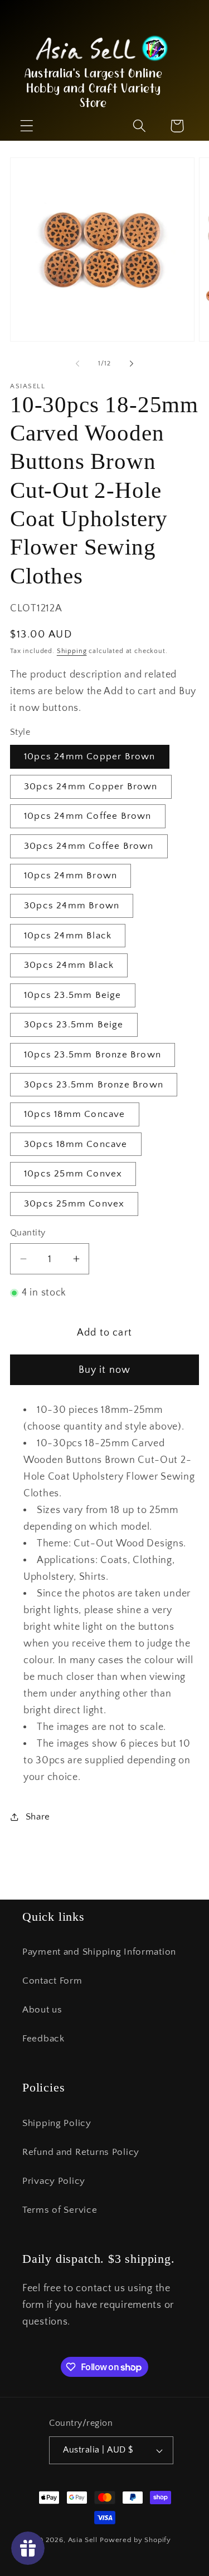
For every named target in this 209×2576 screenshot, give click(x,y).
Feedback (43, 2039)
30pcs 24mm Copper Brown (91, 787)
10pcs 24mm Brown (71, 876)
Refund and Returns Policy (81, 2152)
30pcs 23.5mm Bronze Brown (94, 1085)
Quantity (28, 1233)
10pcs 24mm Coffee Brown (88, 816)
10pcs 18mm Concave (75, 1114)
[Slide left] (77, 364)
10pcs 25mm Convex (73, 1174)
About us (42, 2010)
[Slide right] (132, 364)
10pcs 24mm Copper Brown (90, 757)
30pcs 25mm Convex (74, 1204)
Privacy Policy (54, 2181)
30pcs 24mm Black (69, 965)
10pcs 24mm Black (68, 936)
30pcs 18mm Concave (76, 1144)
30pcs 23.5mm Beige (74, 1025)
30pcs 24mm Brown (72, 906)
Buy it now (105, 1370)
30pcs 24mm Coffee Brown (89, 846)
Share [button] (38, 1817)
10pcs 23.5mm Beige (73, 995)
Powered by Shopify (135, 2540)
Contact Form (52, 1981)
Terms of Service (60, 2210)
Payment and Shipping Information (99, 1952)
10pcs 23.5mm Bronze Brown (93, 1055)
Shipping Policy (57, 2123)
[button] (139, 126)
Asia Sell (83, 2540)
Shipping (72, 651)
